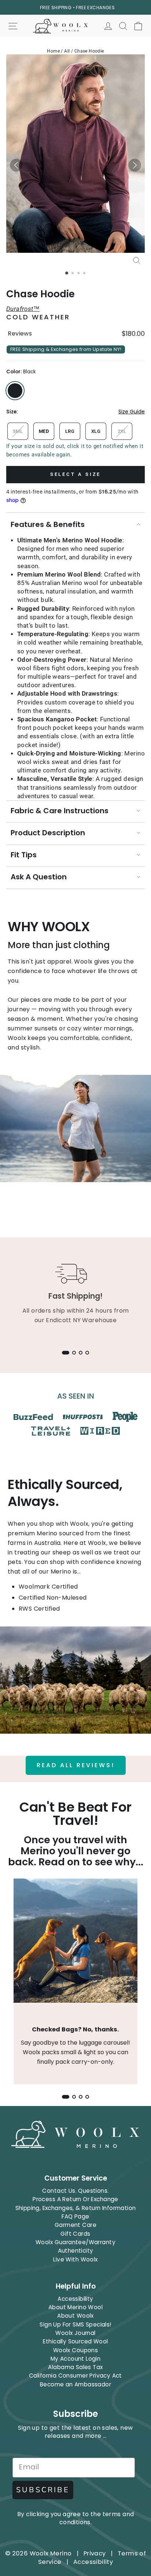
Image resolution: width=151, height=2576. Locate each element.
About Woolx (75, 2316)
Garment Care (75, 2225)
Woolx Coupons (75, 2350)
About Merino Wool (75, 2307)
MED (44, 431)
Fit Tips (24, 855)
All (67, 51)
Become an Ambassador (75, 2384)
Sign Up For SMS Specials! (75, 2324)
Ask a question (39, 877)
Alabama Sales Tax (75, 2367)
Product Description (48, 833)
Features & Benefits (48, 524)
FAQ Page (75, 2216)
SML (18, 431)
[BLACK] (15, 391)
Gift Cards (75, 2234)
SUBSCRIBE (43, 2490)
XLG (96, 431)
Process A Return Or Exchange (75, 2199)
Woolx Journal (75, 2333)
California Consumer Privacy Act (75, 2376)
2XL (122, 431)
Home (53, 51)
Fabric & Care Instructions (60, 811)
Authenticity (76, 2251)
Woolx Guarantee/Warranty (75, 2242)
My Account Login (76, 2359)
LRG (70, 431)
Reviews (20, 334)
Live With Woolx (75, 2259)
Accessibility (75, 2299)
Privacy (95, 2553)
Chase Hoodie (89, 51)
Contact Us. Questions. (75, 2191)
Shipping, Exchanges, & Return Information (76, 2208)
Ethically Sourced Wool (75, 2341)
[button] (16, 165)
